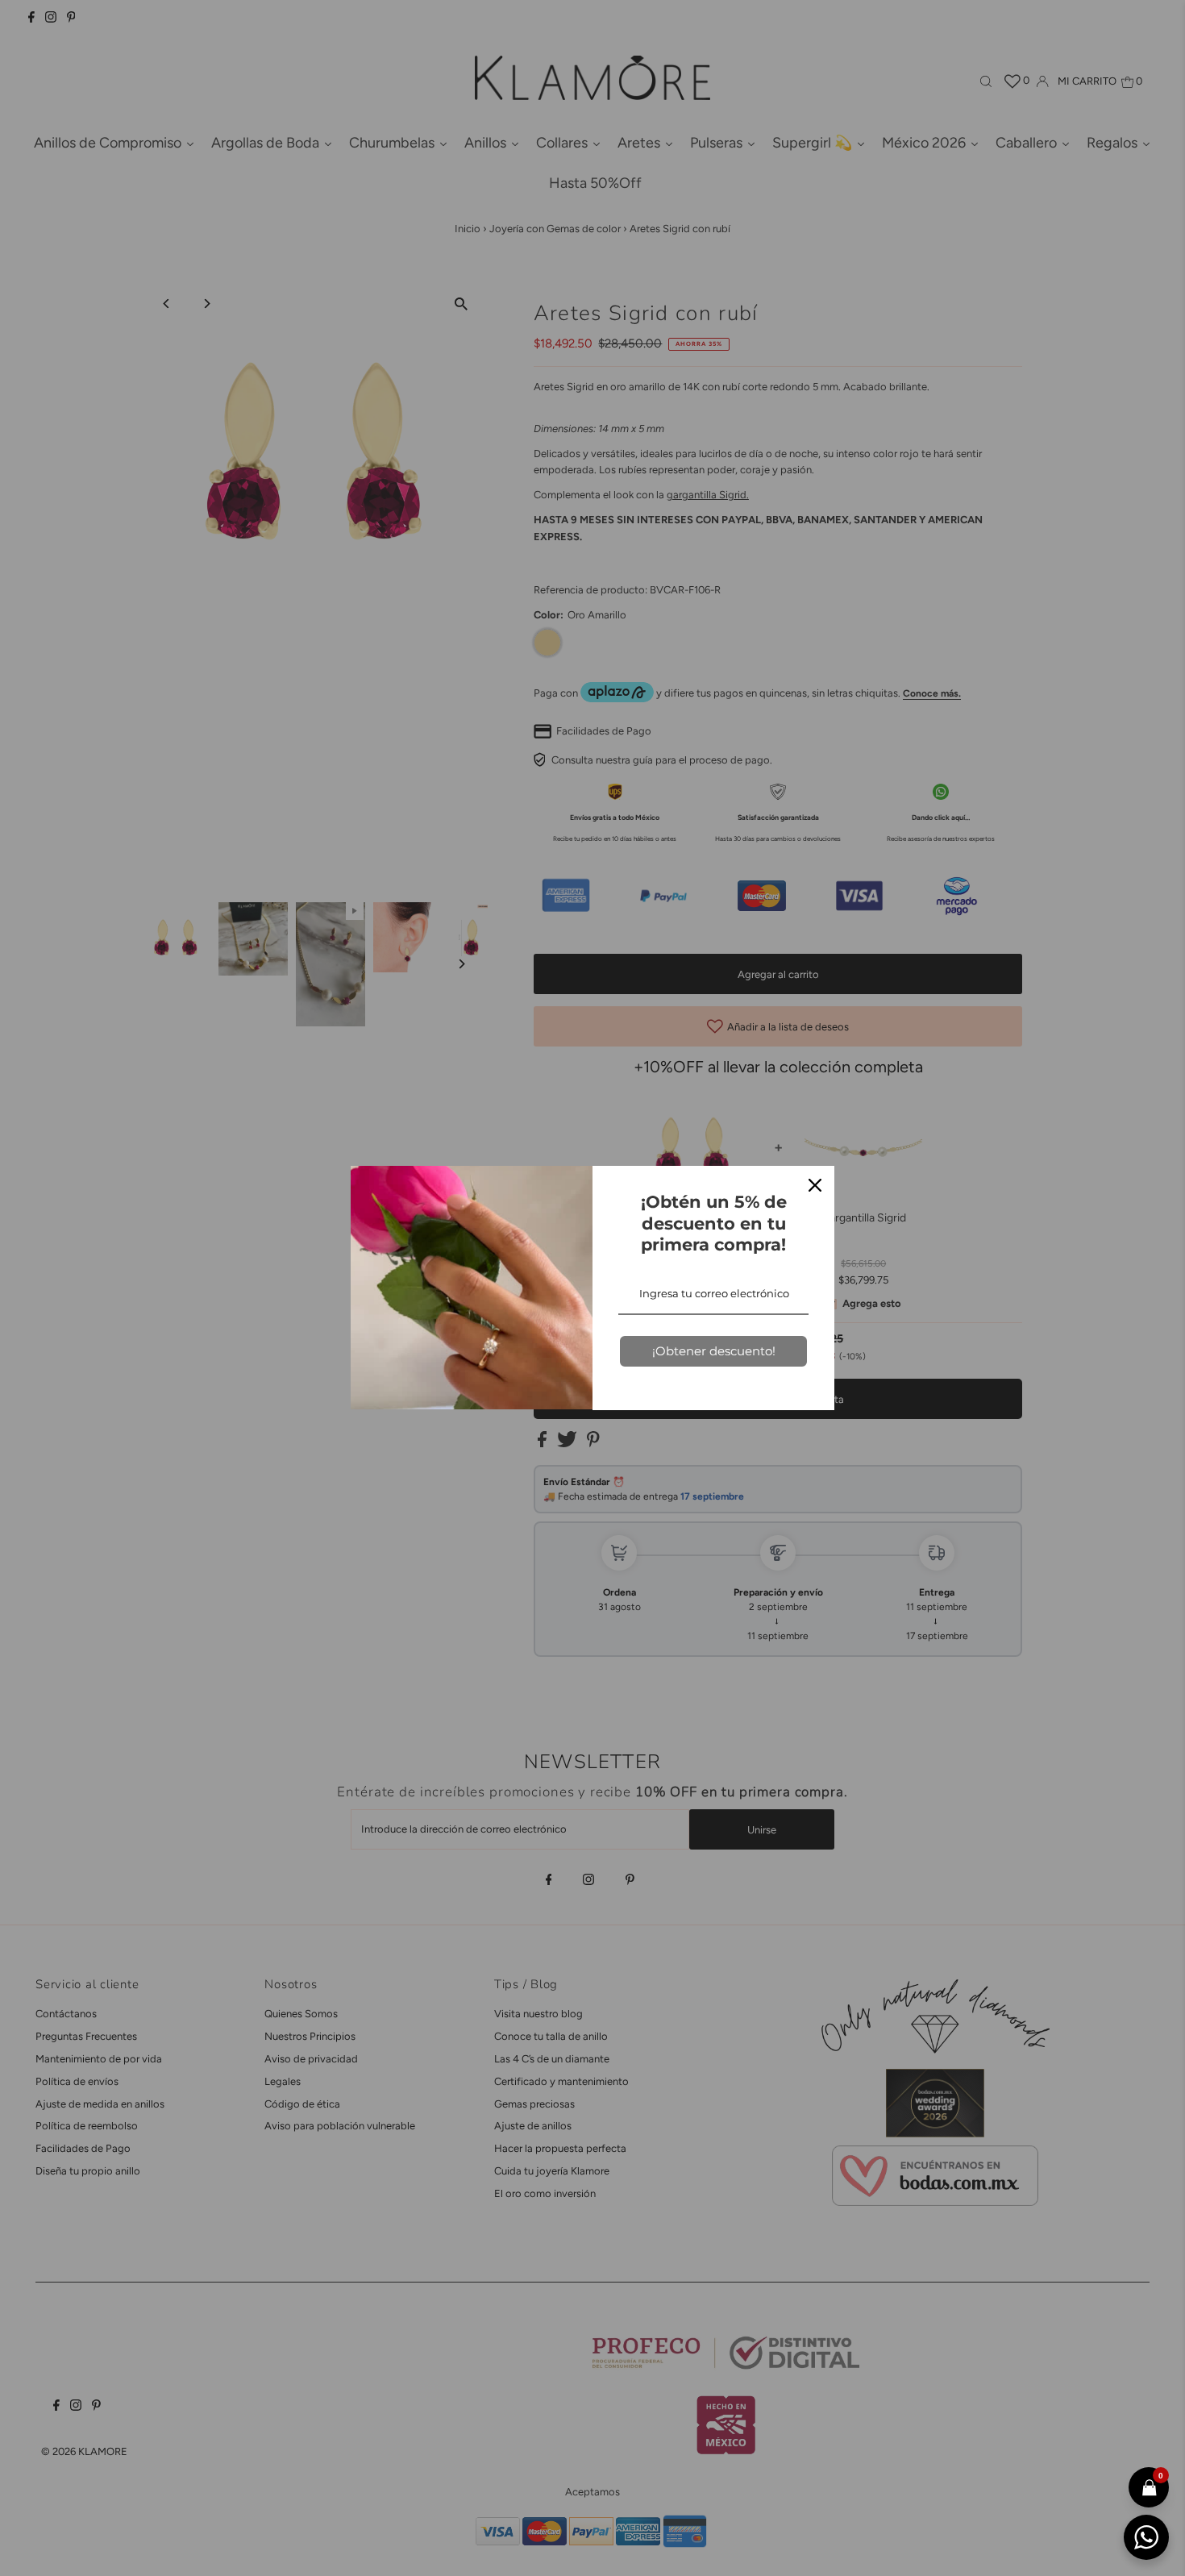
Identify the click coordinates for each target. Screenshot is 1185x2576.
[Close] (815, 1185)
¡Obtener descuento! (714, 1351)
